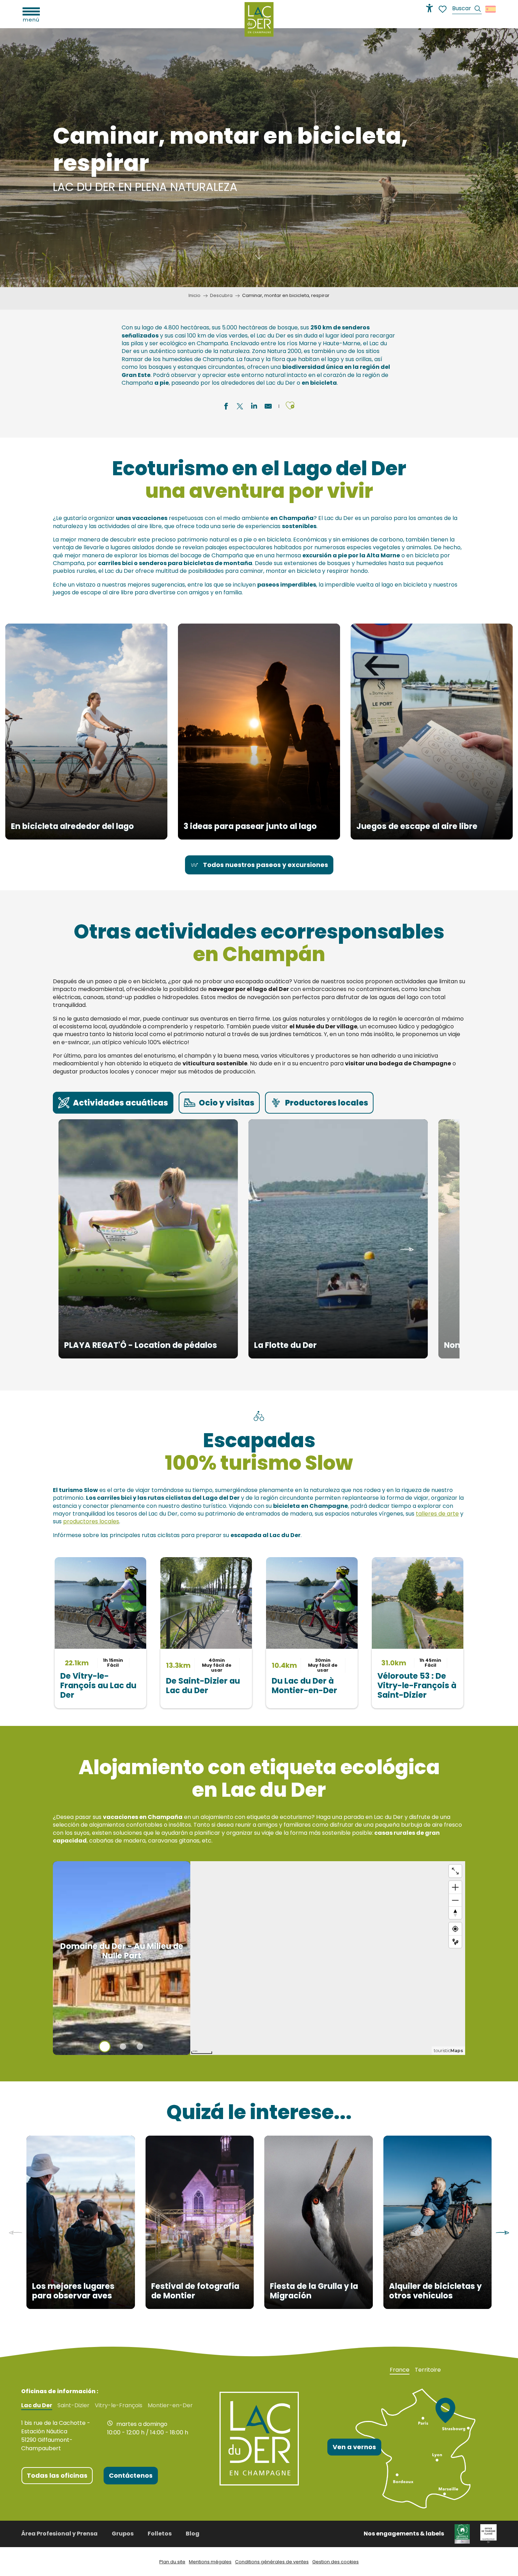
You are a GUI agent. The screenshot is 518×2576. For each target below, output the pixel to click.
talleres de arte (437, 1514)
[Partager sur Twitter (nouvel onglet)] (240, 407)
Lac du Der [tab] (37, 2405)
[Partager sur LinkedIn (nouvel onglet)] (254, 407)
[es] (491, 9)
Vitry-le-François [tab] (119, 2405)
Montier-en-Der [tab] (170, 2405)
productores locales (91, 1521)
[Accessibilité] (430, 8)
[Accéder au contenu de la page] (259, 254)
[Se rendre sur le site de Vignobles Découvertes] (462, 2533)
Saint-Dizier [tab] (73, 2405)
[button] (467, 9)
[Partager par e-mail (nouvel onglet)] (268, 407)
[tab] (113, 1103)
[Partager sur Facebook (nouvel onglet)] (226, 407)
